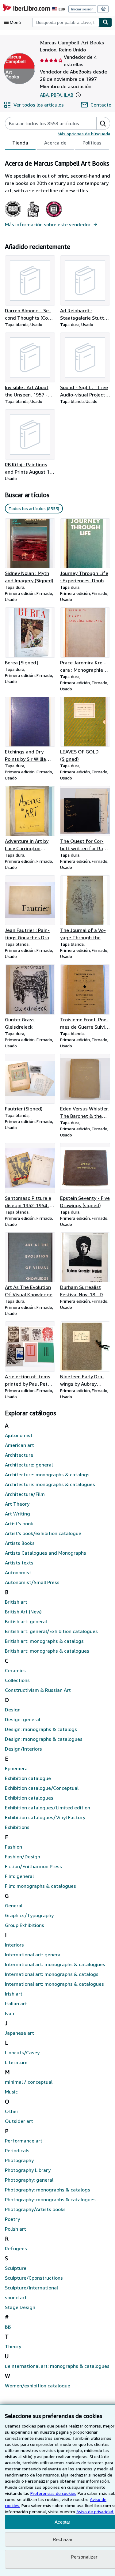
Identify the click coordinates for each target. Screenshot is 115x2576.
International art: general (33, 1955)
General (14, 1906)
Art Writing (17, 1514)
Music (11, 2092)
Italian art (16, 2003)
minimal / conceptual (29, 2082)
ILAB (69, 95)
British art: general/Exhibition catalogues (51, 1631)
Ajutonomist (19, 1435)
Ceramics (15, 1670)
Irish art (14, 1994)
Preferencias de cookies (53, 2493)
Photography (19, 2160)
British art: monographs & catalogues (47, 1651)
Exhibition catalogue (28, 1778)
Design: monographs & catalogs (41, 1729)
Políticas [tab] (92, 143)
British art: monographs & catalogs (44, 1641)
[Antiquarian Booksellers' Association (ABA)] (13, 217)
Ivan (10, 2013)
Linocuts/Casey (22, 2052)
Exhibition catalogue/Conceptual (42, 1788)
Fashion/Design (23, 1857)
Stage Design (20, 2307)
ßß (8, 2327)
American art (19, 1445)
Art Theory (17, 1504)
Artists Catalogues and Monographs (46, 1553)
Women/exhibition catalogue (38, 2386)
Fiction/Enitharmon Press (33, 1866)
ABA (44, 95)
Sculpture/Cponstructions (34, 2278)
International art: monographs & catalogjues (55, 1964)
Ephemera (16, 1768)
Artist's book (19, 1523)
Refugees (16, 2248)
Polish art (15, 2229)
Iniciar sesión (82, 9)
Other (12, 2111)
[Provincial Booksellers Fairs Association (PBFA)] (33, 217)
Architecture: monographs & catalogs (47, 1474)
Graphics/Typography (29, 1915)
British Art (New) (23, 1612)
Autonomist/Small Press (32, 1582)
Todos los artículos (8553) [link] (34, 508)
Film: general (19, 1876)
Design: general (23, 1719)
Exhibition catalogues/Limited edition (48, 1808)
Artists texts (19, 1563)
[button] (78, 95)
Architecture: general (29, 1465)
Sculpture (16, 2268)
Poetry (12, 2219)
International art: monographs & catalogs (52, 1974)
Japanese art (19, 2033)
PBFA (56, 95)
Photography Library (28, 2170)
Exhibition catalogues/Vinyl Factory (45, 1817)
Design (13, 1710)
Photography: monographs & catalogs (48, 2190)
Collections (17, 1680)
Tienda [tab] (20, 143)
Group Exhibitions (25, 1925)
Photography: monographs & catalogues (50, 2199)
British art (16, 1602)
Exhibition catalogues (29, 1798)
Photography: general (29, 2180)
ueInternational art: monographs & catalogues (57, 2366)
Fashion (13, 1847)
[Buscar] (105, 22)
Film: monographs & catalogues (40, 1886)
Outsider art (19, 2121)
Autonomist (18, 1572)
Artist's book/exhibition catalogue (43, 1533)
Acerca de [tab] (55, 143)
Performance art (24, 2141)
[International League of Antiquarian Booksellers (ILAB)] (54, 217)
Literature (16, 2062)
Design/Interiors (23, 1749)
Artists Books (20, 1543)
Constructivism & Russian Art (38, 1690)
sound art (16, 2297)
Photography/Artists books (35, 2209)
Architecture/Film (25, 1494)
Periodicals (17, 2150)
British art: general (26, 1621)
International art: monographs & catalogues (54, 1984)
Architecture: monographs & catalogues (50, 1484)
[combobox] (66, 22)
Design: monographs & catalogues (44, 1739)
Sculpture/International (31, 2288)
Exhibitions (17, 1827)
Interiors (14, 1945)
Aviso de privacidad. (95, 2512)
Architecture (19, 1455)
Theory (13, 2346)
